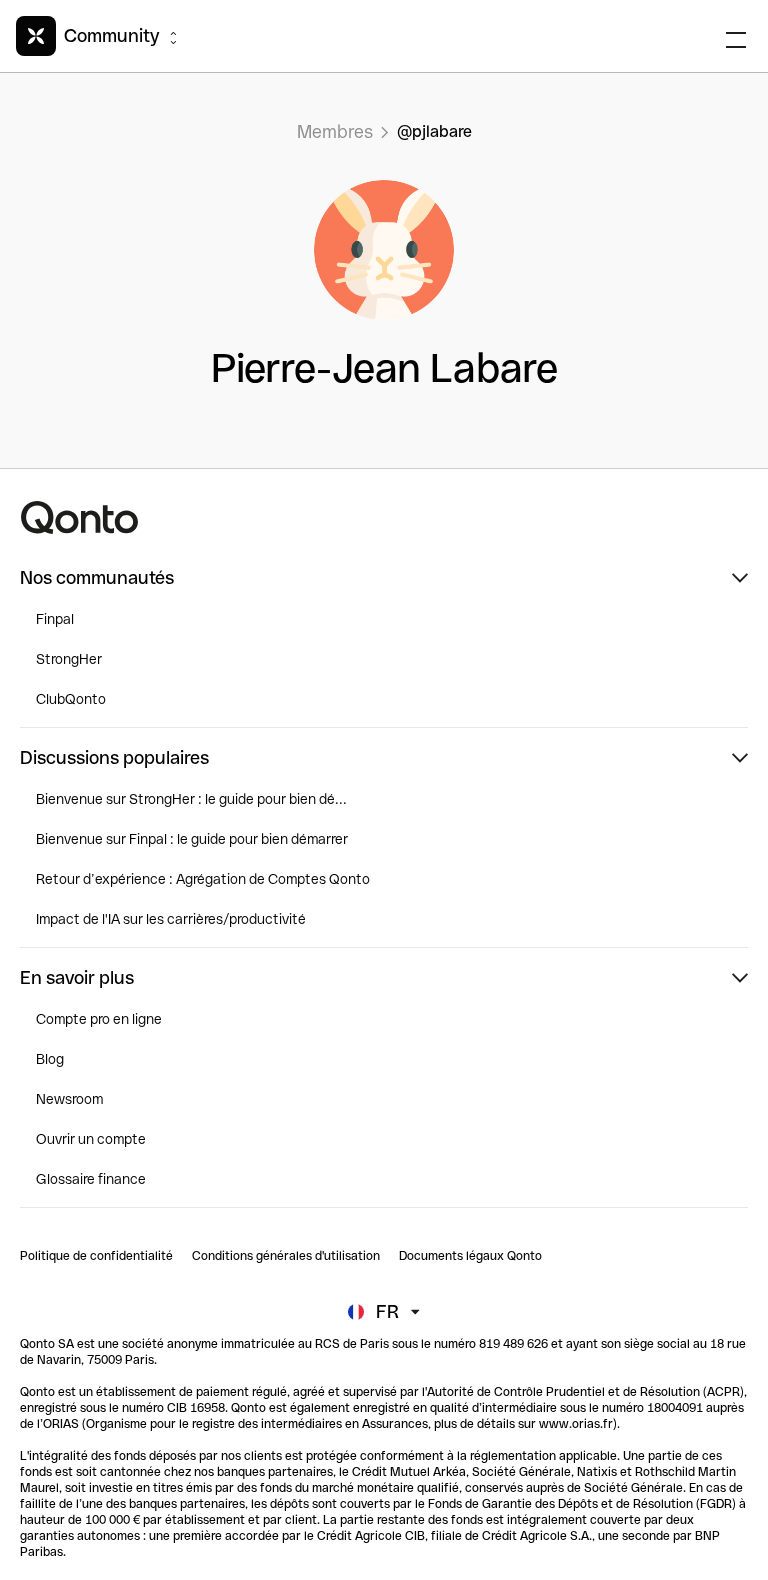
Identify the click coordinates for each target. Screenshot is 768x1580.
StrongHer (69, 659)
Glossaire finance (91, 1179)
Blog (50, 1059)
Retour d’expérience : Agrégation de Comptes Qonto (203, 879)
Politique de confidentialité (96, 1256)
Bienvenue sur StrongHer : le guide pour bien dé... (191, 799)
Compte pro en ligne (99, 1019)
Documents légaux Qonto (470, 1256)
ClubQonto (71, 699)
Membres (335, 131)
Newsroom (69, 1099)
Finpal (55, 619)
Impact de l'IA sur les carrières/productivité (171, 919)
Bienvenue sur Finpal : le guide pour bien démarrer (192, 839)
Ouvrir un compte (91, 1139)
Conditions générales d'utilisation (286, 1256)
